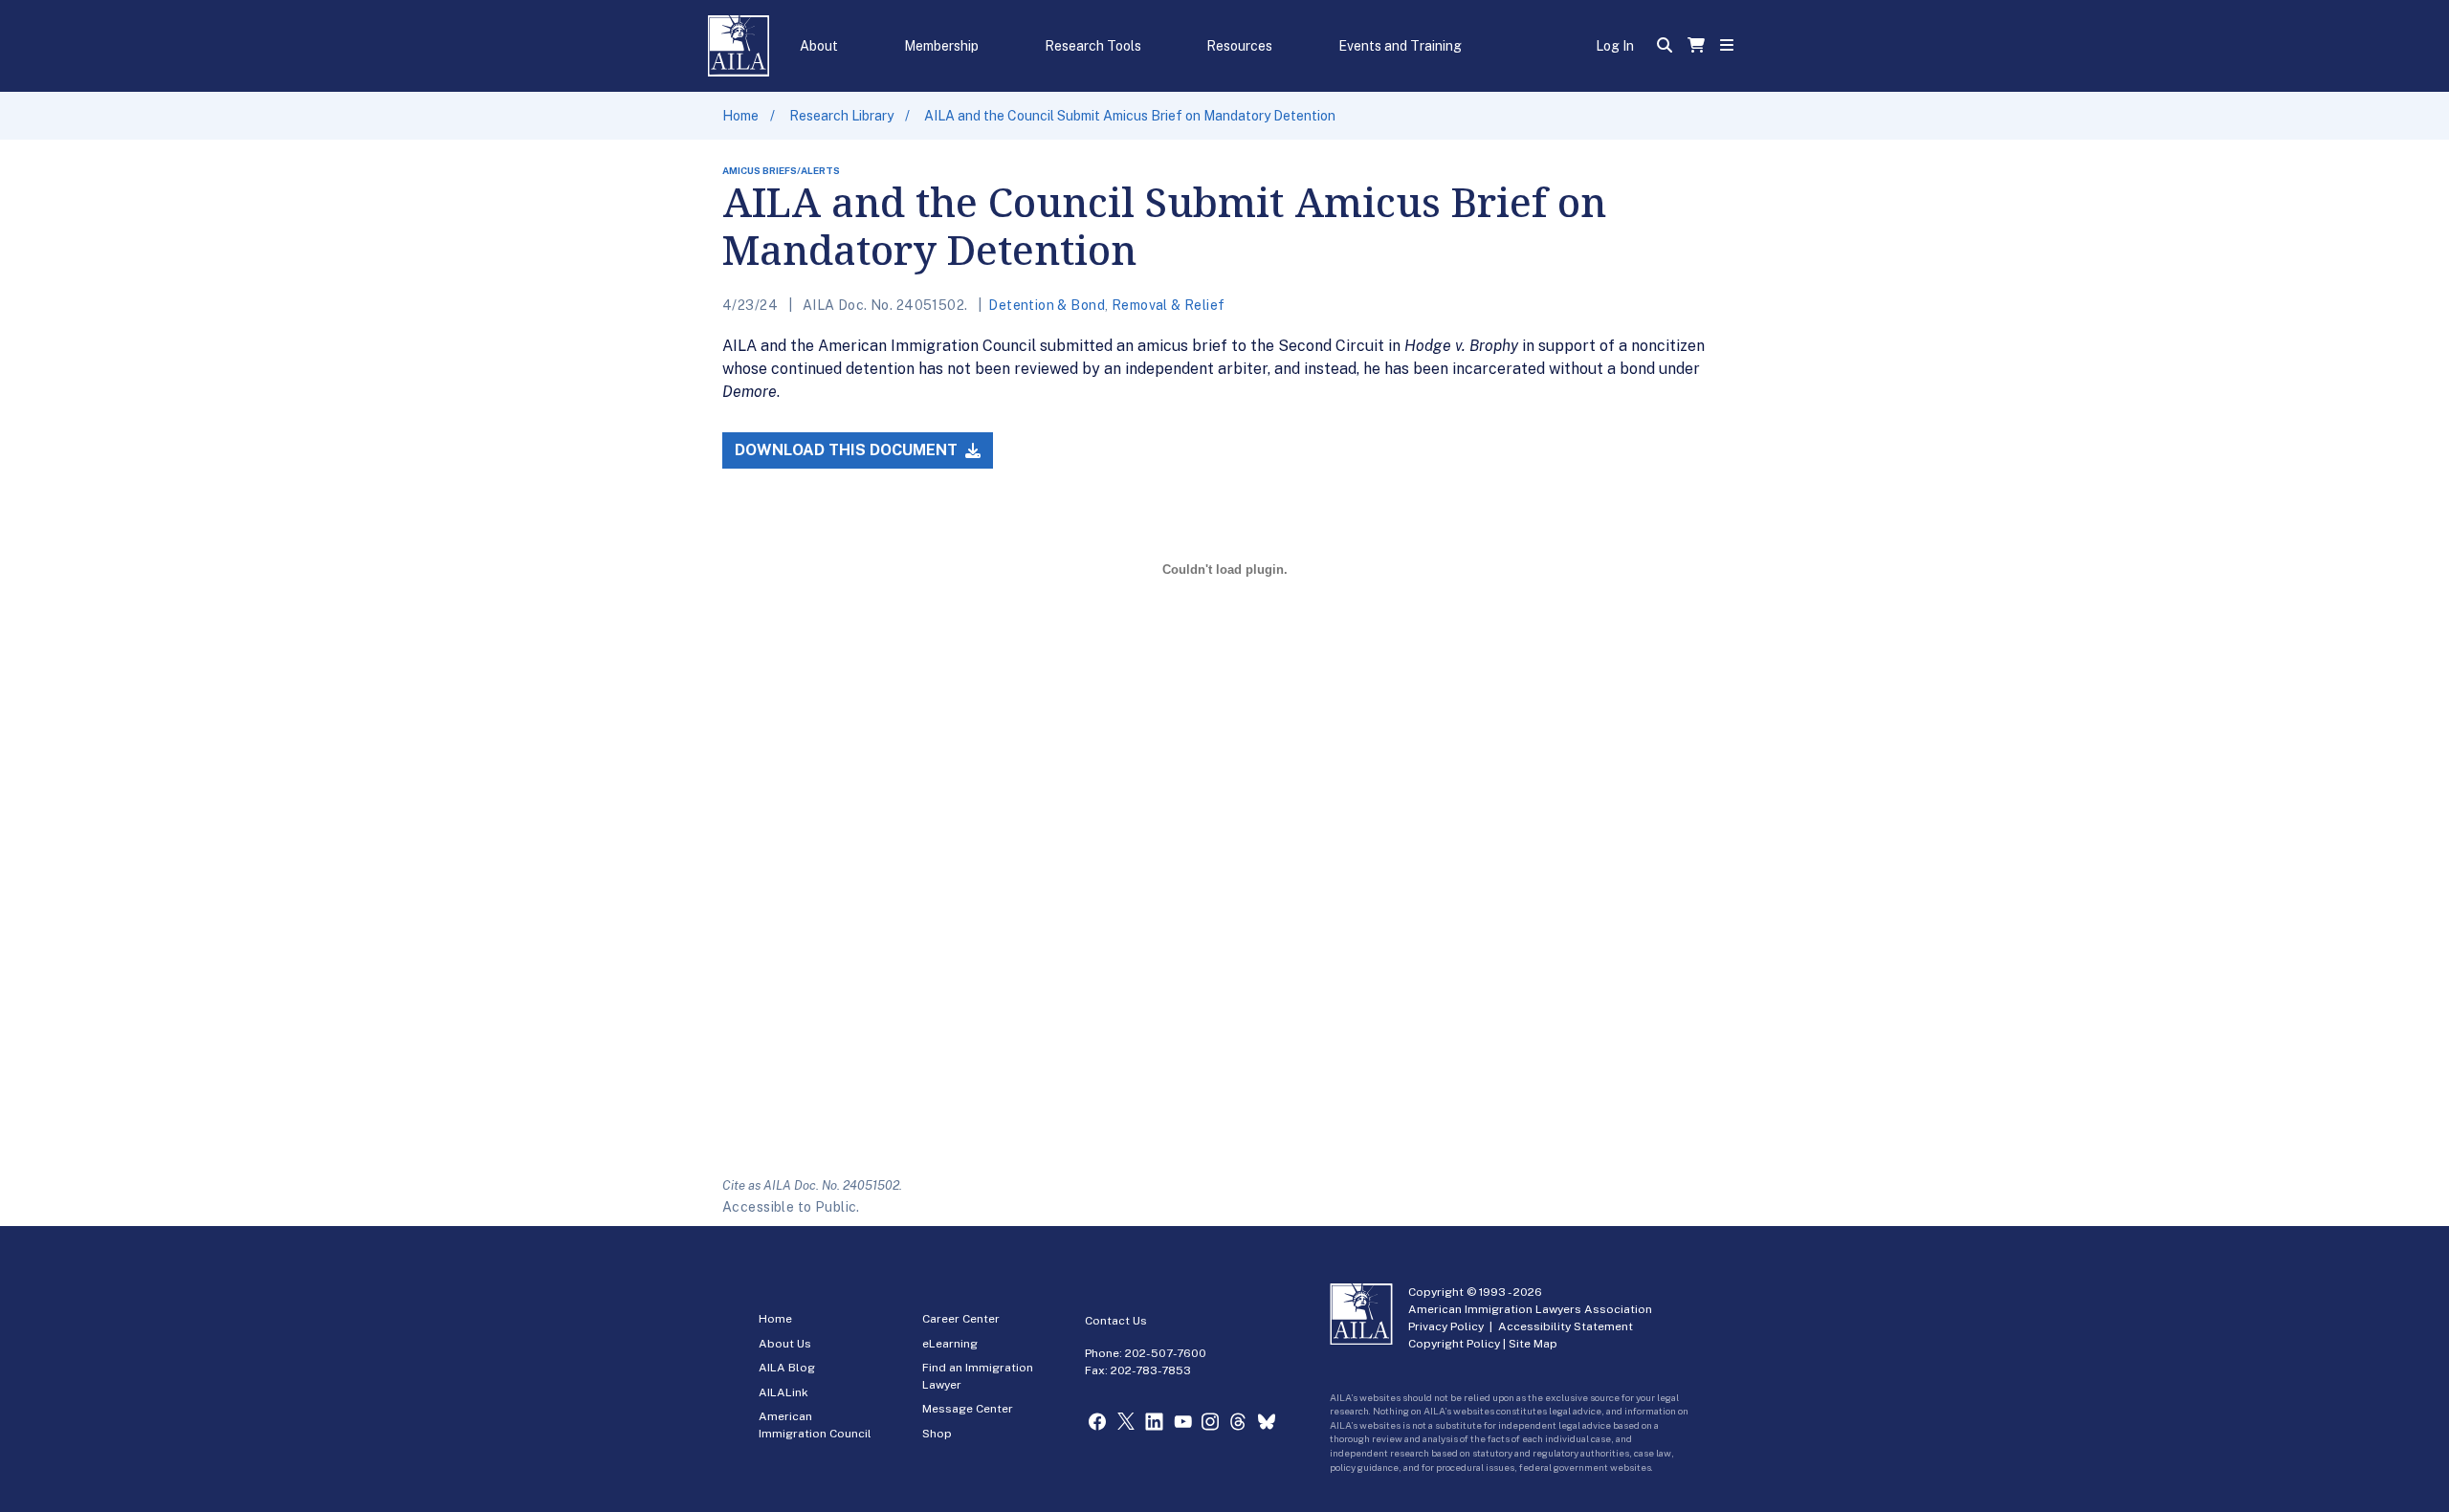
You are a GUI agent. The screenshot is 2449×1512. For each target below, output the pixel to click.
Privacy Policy (1446, 1326)
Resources (1239, 46)
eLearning (950, 1344)
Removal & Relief (1169, 305)
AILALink (783, 1392)
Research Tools (1093, 46)
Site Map (1533, 1344)
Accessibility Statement (1566, 1326)
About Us (785, 1344)
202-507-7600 (1166, 1353)
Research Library (841, 116)
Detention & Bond (1047, 305)
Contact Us (1116, 1321)
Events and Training (1400, 46)
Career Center (961, 1319)
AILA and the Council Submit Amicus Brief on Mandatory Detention (1130, 116)
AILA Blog (787, 1368)
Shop (937, 1434)
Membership (941, 46)
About (819, 46)
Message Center (968, 1409)
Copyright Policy (1454, 1344)
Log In (1615, 46)
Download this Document (848, 450)
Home (740, 116)
